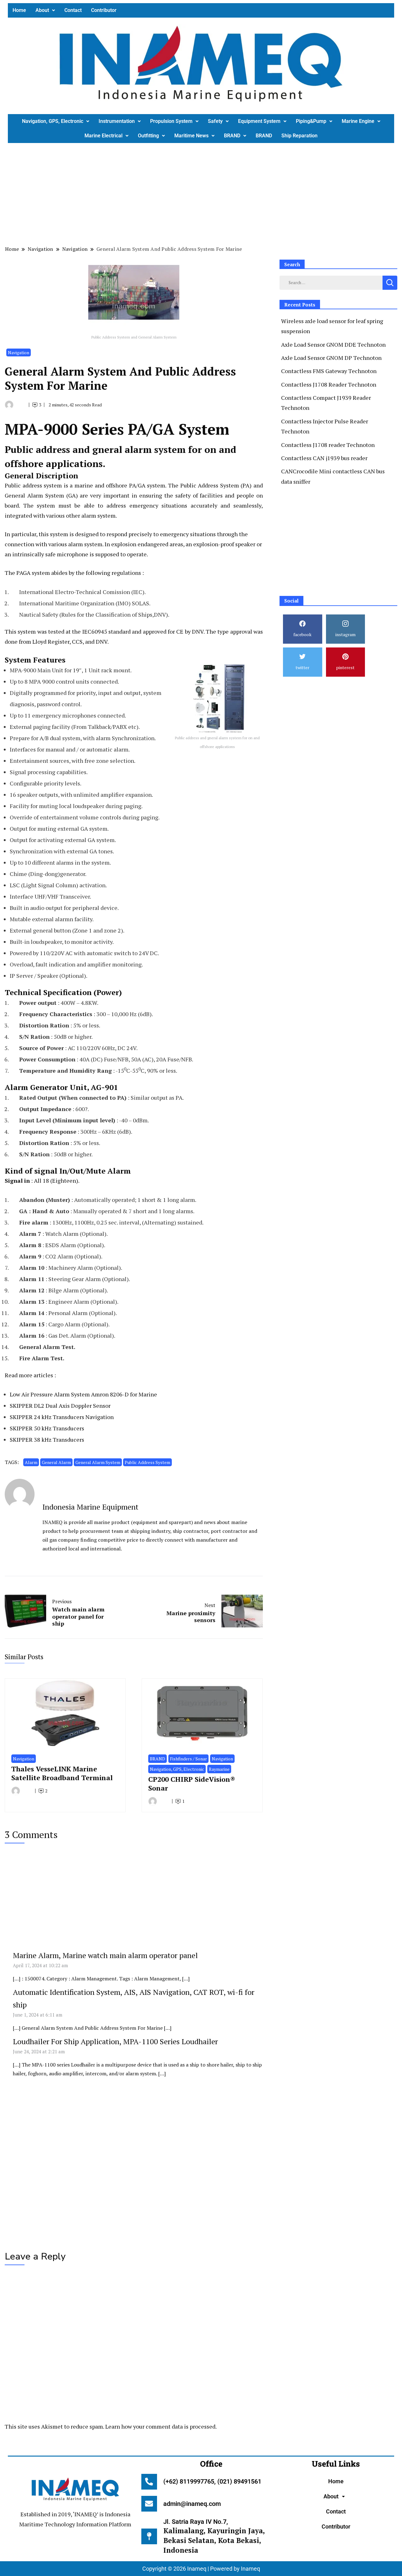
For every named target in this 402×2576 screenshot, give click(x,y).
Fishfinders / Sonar (188, 1759)
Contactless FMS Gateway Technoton (329, 371)
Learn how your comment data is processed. (161, 2426)
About (42, 10)
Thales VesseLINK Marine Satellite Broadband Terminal (62, 1773)
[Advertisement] (196, 193)
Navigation (19, 352)
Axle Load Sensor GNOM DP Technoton (331, 358)
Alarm (31, 1462)
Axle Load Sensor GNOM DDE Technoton (333, 344)
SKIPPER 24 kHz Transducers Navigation (62, 1417)
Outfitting (148, 136)
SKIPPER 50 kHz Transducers (47, 1428)
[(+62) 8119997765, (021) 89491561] (149, 2482)
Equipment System (259, 121)
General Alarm (56, 1462)
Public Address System (147, 1462)
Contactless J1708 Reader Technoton (329, 384)
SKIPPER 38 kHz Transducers (47, 1439)
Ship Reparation (299, 136)
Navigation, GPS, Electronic (53, 121)
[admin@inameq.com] (149, 2504)
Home (19, 10)
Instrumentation (117, 121)
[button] (45, 10)
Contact (73, 10)
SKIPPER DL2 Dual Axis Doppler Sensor (60, 1406)
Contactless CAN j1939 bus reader (324, 458)
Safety (215, 121)
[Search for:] (331, 282)
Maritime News (191, 136)
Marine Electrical (103, 136)
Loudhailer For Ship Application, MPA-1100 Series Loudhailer (115, 2041)
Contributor (104, 10)
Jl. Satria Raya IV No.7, (214, 2536)
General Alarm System (98, 1462)
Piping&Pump (311, 121)
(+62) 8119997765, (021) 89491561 (212, 2481)
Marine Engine (358, 121)
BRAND (232, 136)
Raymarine (219, 1769)
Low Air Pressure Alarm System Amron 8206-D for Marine (83, 1394)
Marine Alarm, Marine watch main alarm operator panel (105, 1955)
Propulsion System (171, 121)
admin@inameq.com (192, 2504)
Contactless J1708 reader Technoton (328, 445)
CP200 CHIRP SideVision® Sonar (192, 1783)
